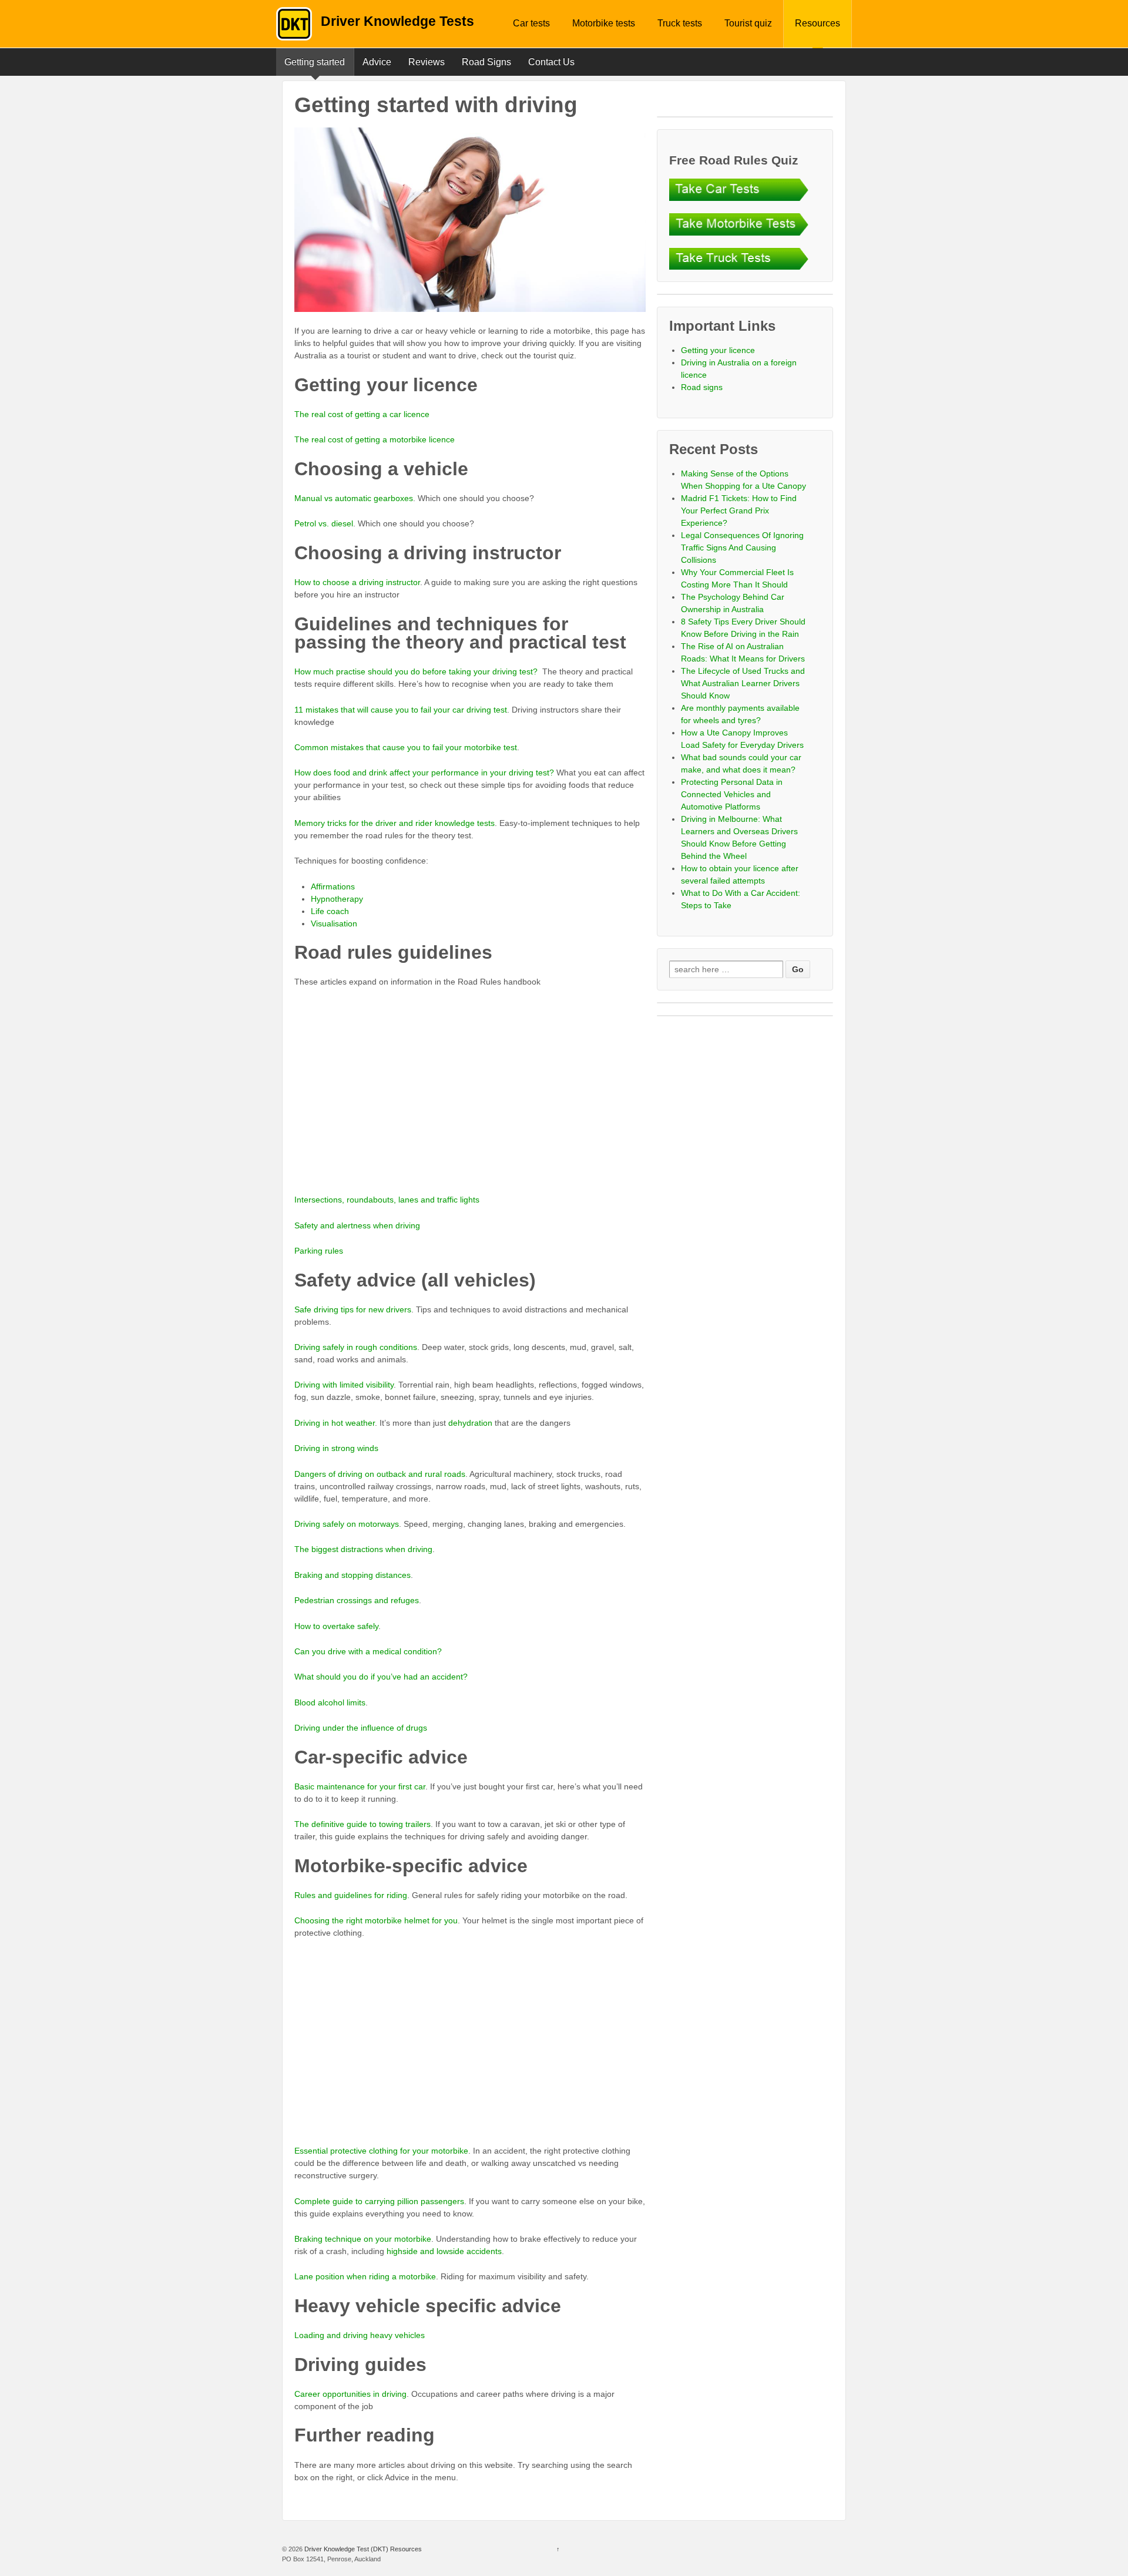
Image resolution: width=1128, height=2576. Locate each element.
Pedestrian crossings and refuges (357, 1600)
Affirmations (333, 886)
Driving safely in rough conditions (356, 1347)
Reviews (427, 62)
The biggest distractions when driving (363, 1549)
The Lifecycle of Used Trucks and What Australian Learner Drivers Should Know (743, 683)
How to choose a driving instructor (357, 582)
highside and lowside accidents (444, 2251)
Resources (818, 23)
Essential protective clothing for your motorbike (381, 2151)
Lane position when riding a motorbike (365, 2276)
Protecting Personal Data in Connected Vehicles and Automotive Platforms (732, 794)
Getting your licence (718, 350)
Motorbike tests (604, 23)
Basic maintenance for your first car (360, 1786)
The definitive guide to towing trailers (362, 1824)
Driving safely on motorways (347, 1524)
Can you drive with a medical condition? (368, 1651)
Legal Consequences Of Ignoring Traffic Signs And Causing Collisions (742, 548)
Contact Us (551, 62)
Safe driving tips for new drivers (353, 1309)
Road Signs (486, 62)
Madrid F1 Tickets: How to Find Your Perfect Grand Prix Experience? (739, 511)
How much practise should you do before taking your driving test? (416, 671)
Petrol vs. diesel (324, 523)
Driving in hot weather (335, 1423)
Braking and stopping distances (352, 1575)
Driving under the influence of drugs (361, 1728)
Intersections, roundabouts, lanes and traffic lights (387, 1200)
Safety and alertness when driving (357, 1225)
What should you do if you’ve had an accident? (381, 1677)
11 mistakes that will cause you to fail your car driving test (401, 710)
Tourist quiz (748, 23)
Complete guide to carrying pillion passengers (379, 2201)
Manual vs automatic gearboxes (354, 498)
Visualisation (334, 923)
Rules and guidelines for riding (351, 1895)
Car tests (531, 23)
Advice (377, 62)
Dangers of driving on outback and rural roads (380, 1474)
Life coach (330, 911)
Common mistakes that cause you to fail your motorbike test (406, 747)
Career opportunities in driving (350, 2394)
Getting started (315, 62)
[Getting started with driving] (470, 220)
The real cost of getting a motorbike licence (375, 439)
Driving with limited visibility (344, 1385)
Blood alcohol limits (330, 1702)
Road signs (702, 387)
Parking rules (319, 1251)
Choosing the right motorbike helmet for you (376, 1920)
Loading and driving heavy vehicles (360, 2335)
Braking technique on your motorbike (363, 2239)
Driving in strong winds (336, 1448)
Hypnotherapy (337, 899)
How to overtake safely (336, 1626)
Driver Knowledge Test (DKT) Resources (362, 2549)
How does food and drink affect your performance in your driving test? (424, 773)
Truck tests (680, 23)
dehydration (470, 1423)
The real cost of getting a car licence (362, 414)
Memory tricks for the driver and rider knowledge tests (395, 823)
